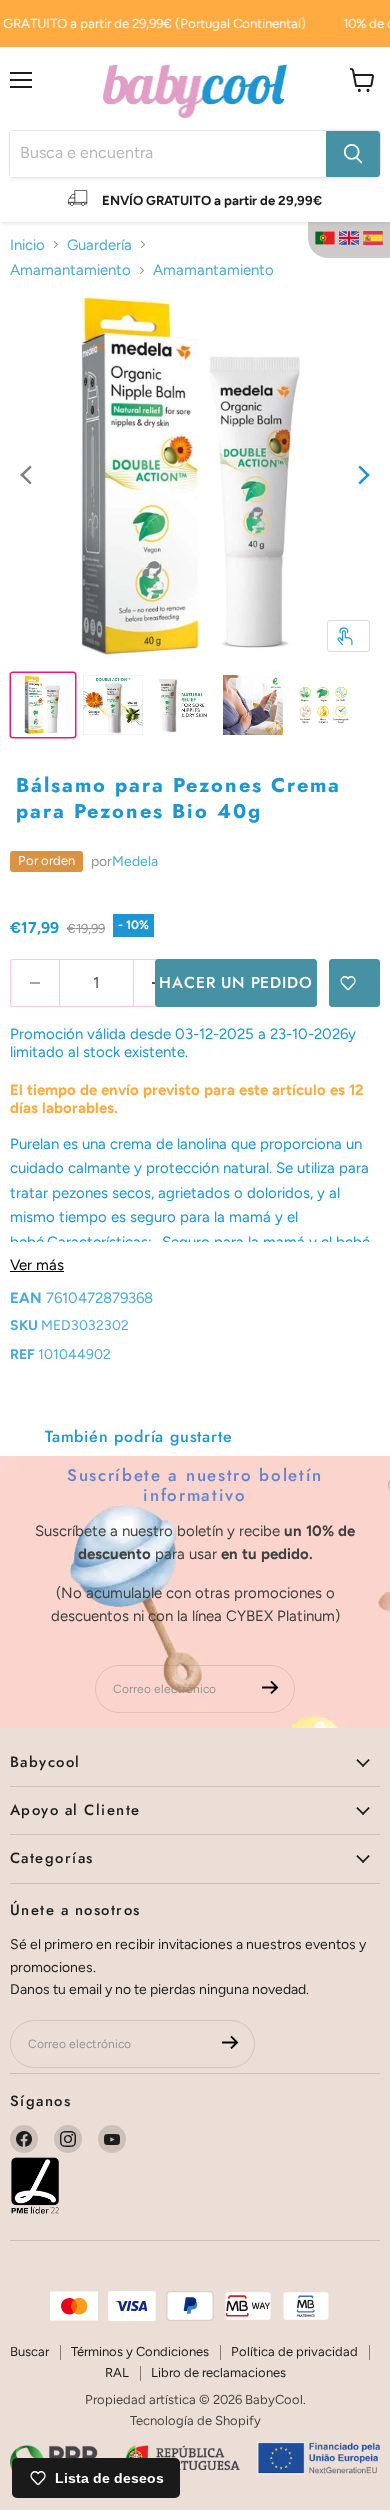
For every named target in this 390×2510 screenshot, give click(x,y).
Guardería (99, 245)
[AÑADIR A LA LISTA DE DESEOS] (354, 983)
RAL (117, 2372)
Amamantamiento (70, 270)
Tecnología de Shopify (195, 2420)
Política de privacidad (294, 2351)
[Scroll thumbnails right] (364, 477)
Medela (135, 861)
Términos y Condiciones (140, 2351)
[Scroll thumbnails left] (26, 477)
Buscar (29, 2351)
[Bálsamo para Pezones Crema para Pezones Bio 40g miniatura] (43, 705)
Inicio (27, 245)
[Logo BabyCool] (195, 88)
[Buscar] (353, 154)
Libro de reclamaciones (218, 2372)
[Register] (270, 1688)
